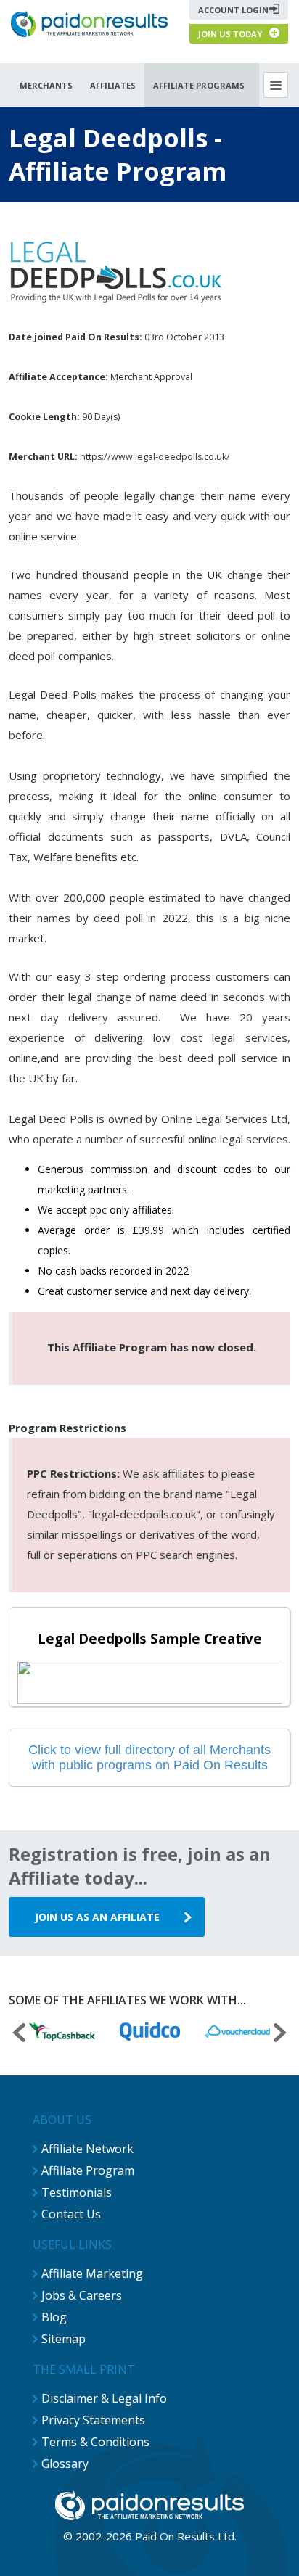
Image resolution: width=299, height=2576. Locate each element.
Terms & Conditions (95, 2442)
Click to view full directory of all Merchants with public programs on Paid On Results (149, 1757)
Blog (54, 2317)
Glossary (65, 2464)
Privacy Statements (93, 2420)
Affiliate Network (87, 2149)
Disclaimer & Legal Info (104, 2398)
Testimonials (77, 2192)
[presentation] (19, 2034)
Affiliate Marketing (92, 2273)
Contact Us (71, 2214)
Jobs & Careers (82, 2295)
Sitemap (64, 2339)
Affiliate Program (88, 2170)
